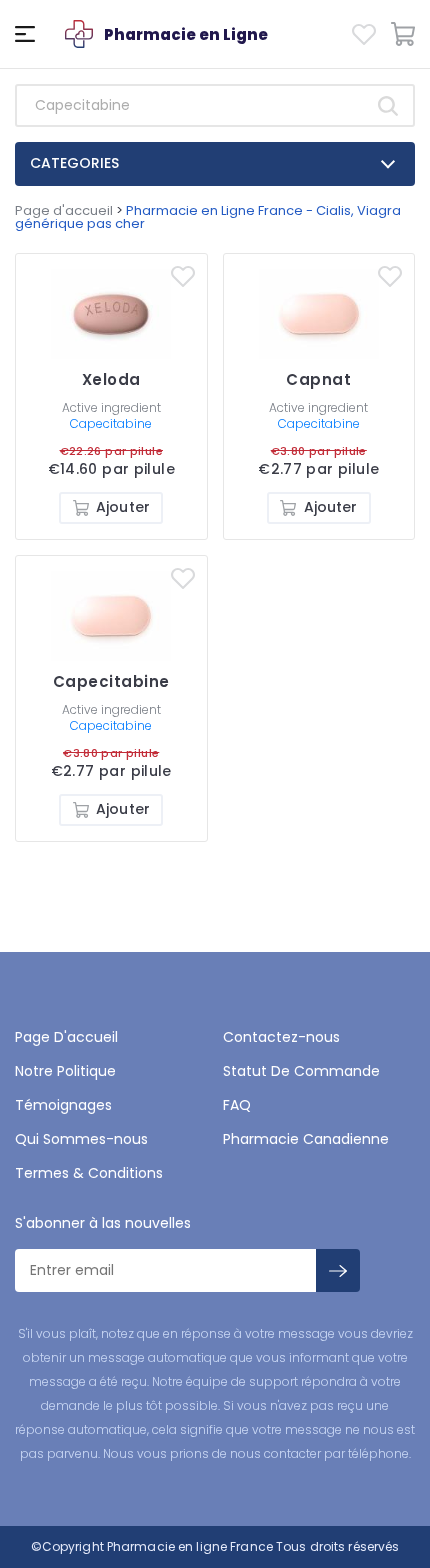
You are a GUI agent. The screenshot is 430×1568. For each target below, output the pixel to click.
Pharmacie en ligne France (190, 1546)
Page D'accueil (66, 1037)
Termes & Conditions (89, 1173)
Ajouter (123, 507)
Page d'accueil (64, 210)
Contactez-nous (281, 1037)
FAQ (237, 1105)
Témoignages (63, 1105)
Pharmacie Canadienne (306, 1139)
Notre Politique (65, 1071)
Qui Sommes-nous (81, 1139)
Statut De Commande (301, 1071)
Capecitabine (111, 423)
